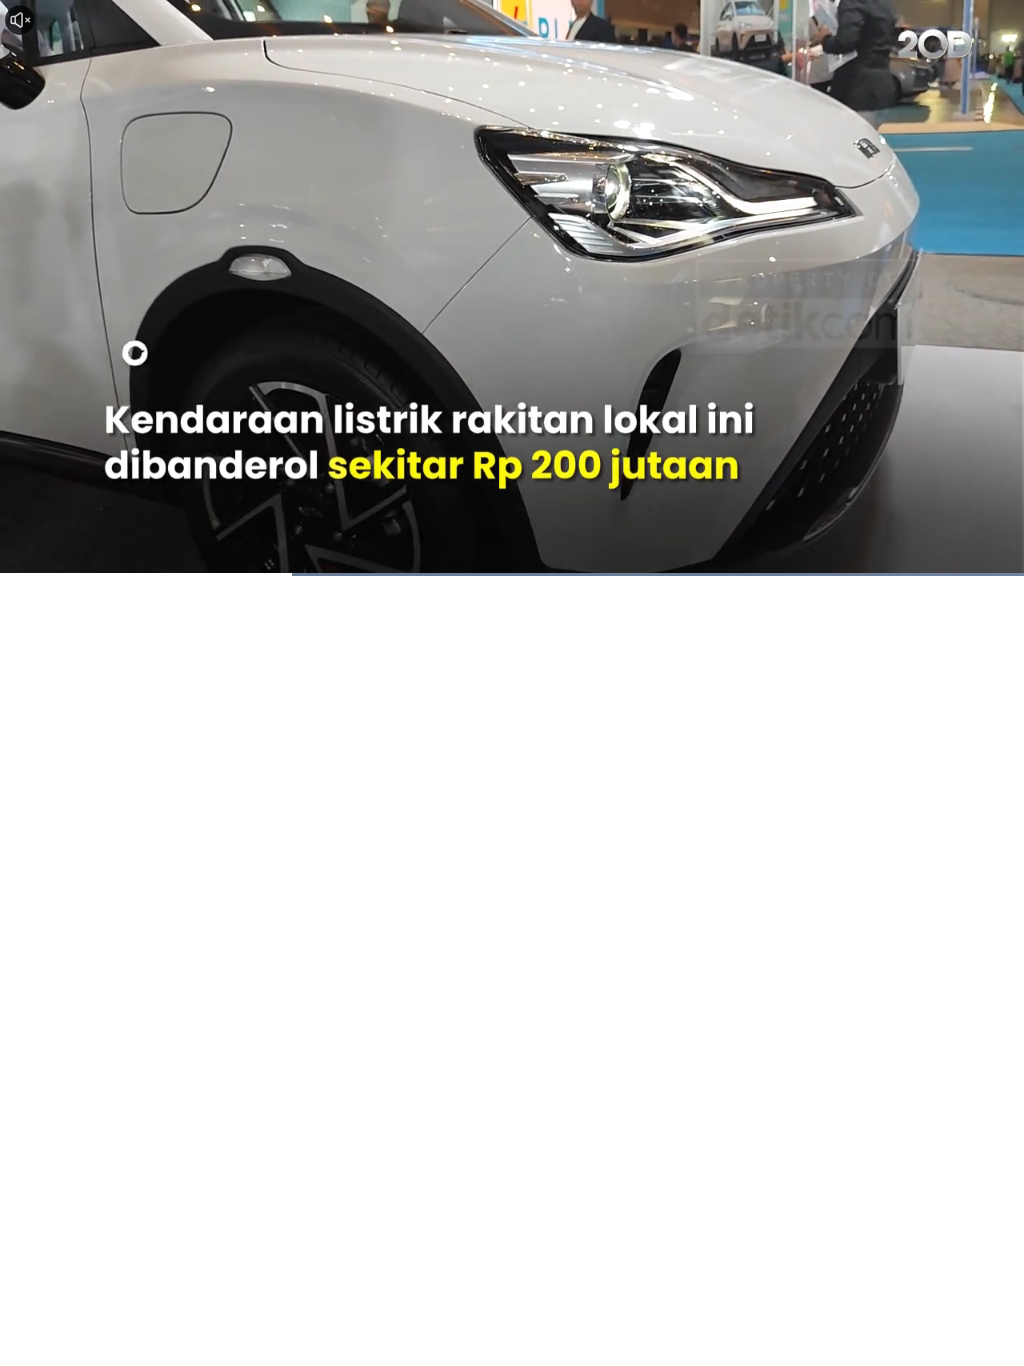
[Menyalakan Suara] (20, 20)
